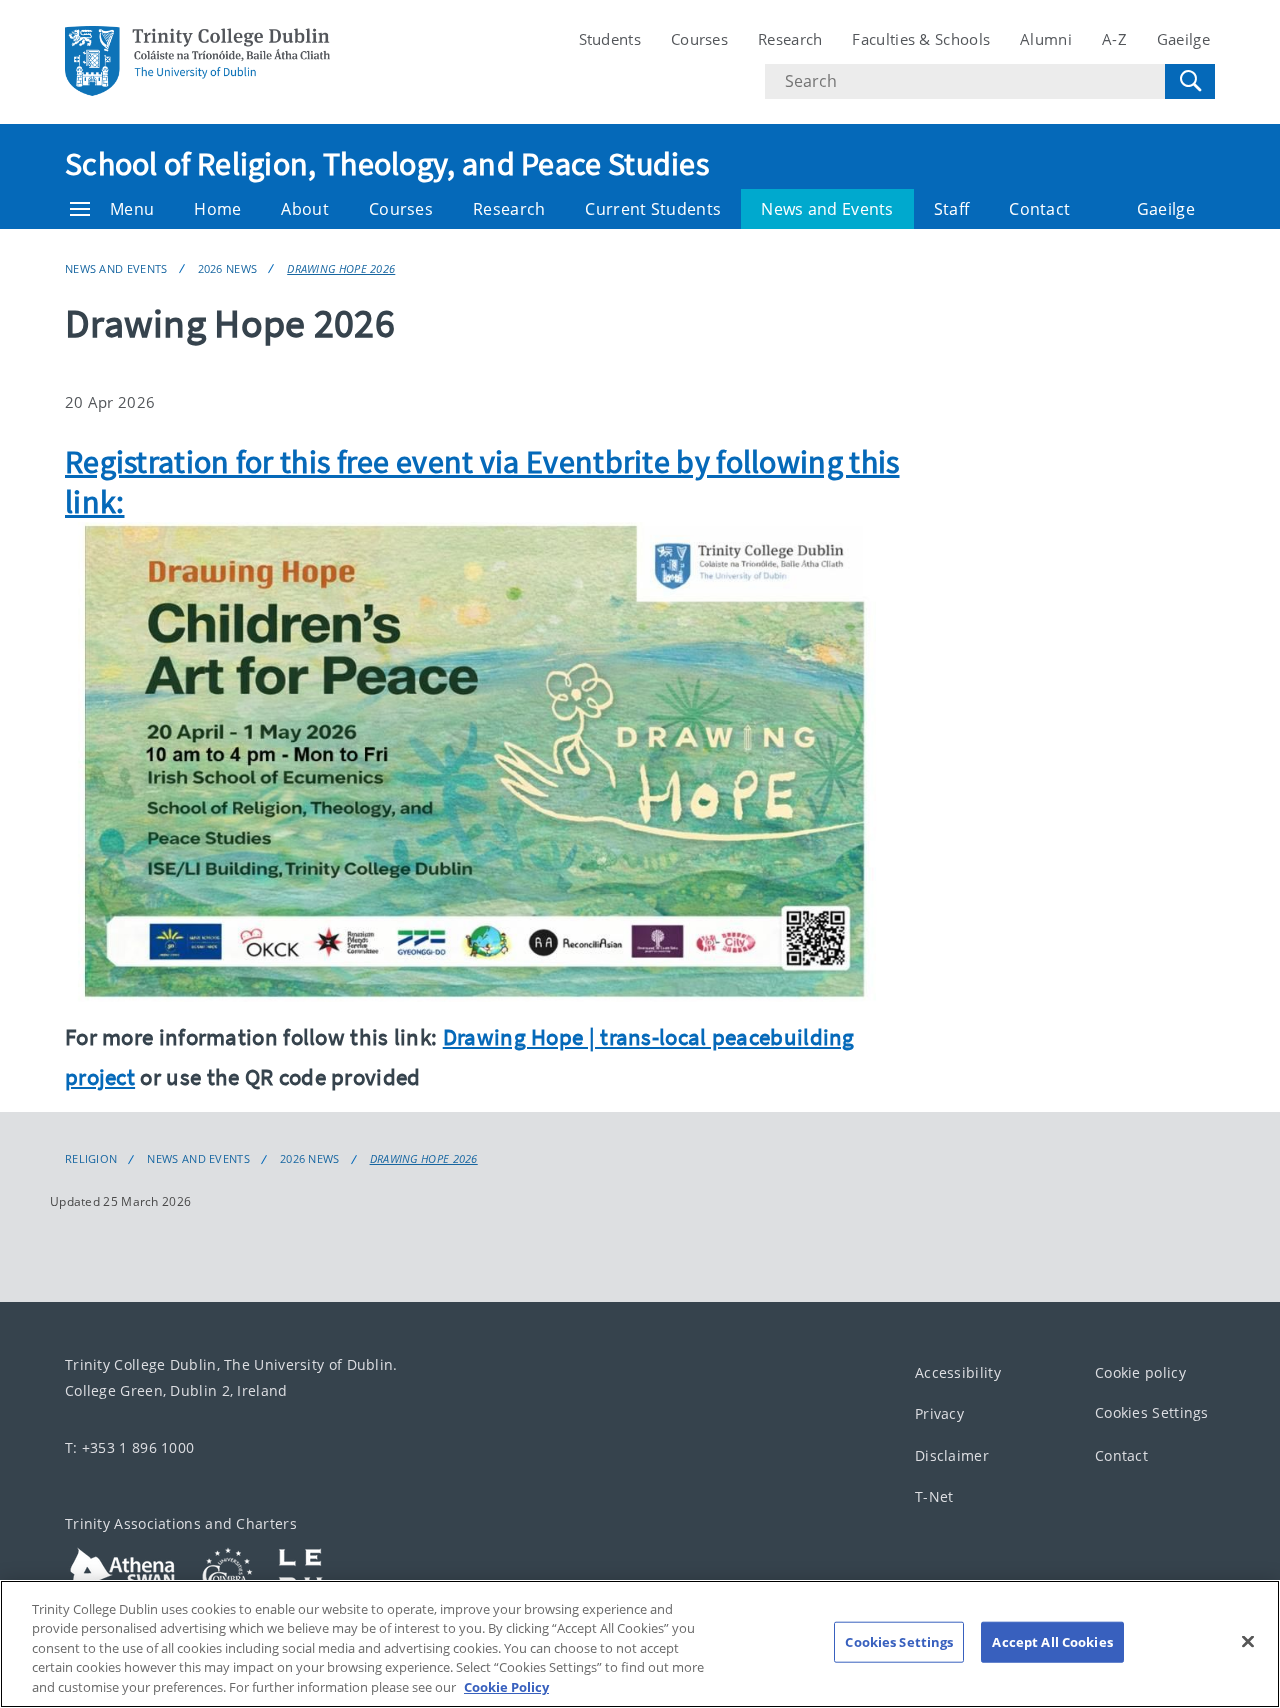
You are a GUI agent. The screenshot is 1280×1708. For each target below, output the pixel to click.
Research (790, 39)
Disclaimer (952, 1455)
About (305, 209)
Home (217, 209)
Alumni (1046, 39)
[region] (640, 1644)
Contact (1039, 209)
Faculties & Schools (921, 39)
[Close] (1248, 1642)
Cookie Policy (506, 1687)
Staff (952, 209)
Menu (132, 209)
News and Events (827, 209)
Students (610, 39)
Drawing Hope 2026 (341, 268)
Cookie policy (1140, 1372)
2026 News (228, 268)
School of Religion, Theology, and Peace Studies (387, 164)
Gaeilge (1183, 39)
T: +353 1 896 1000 (129, 1447)
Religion (91, 1159)
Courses (699, 39)
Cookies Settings (1152, 1412)
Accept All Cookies (1052, 1642)
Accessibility (958, 1372)
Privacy (939, 1413)
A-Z (1114, 39)
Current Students (653, 209)
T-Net (934, 1496)
